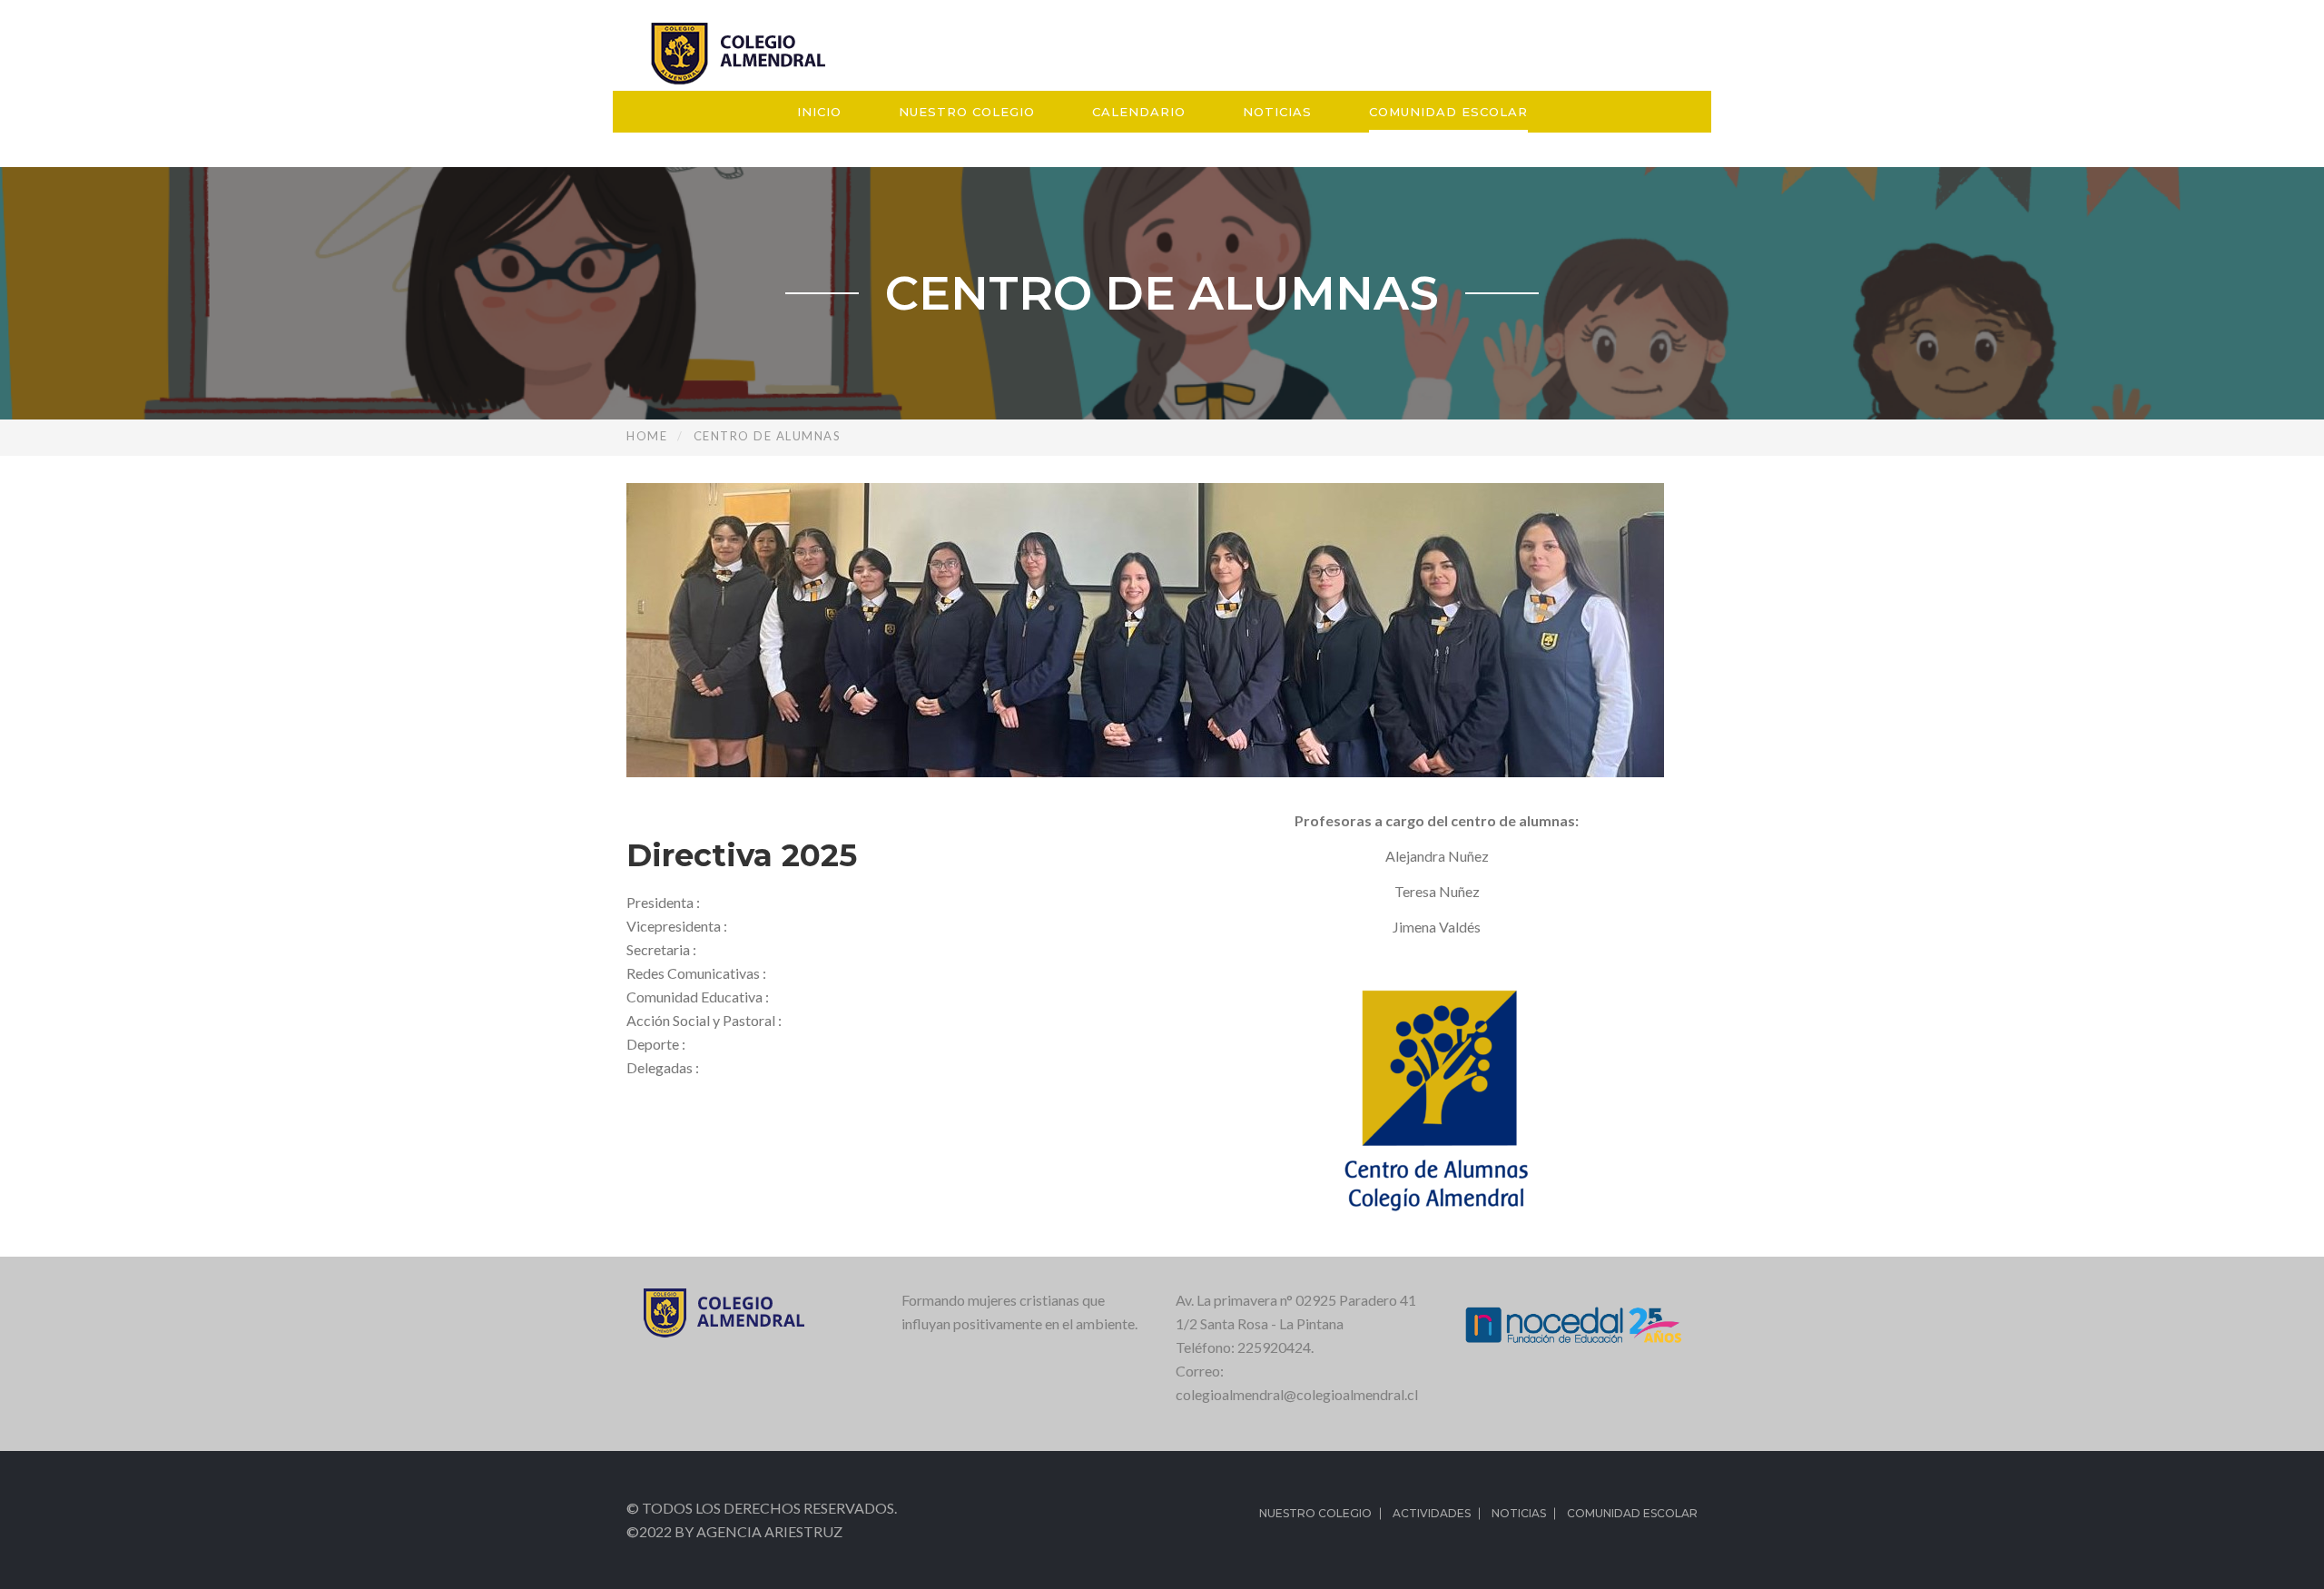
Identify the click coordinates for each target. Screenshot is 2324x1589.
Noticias (1277, 112)
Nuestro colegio (1315, 1513)
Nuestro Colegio (967, 112)
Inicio (819, 112)
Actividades (1432, 1513)
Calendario (1139, 112)
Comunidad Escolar (1448, 112)
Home (647, 436)
